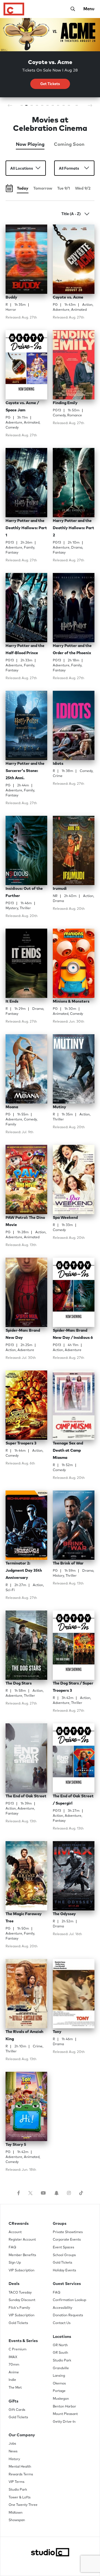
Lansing (59, 2376)
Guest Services (67, 2284)
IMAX (13, 2357)
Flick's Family (19, 2308)
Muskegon (61, 2399)
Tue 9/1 (64, 188)
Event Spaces (63, 2248)
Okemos (59, 2384)
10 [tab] (70, 107)
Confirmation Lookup (69, 2300)
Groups (60, 2224)
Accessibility (62, 2308)
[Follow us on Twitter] (30, 2193)
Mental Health (20, 2467)
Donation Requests (68, 2315)
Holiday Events (64, 2271)
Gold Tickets (18, 2323)
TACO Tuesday (20, 2293)
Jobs (12, 2444)
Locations (62, 2337)
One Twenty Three (23, 2505)
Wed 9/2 (83, 188)
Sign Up (15, 2263)
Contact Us (62, 2323)
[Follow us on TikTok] (81, 2193)
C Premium (17, 2350)
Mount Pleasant (65, 2414)
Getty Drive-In (64, 2422)
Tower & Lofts (20, 2498)
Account (15, 2232)
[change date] (9, 189)
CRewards (19, 2224)
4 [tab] (37, 107)
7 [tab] (53, 107)
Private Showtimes (68, 2232)
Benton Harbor (64, 2407)
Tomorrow (43, 188)
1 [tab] (22, 107)
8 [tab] (58, 107)
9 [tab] (64, 107)
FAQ (12, 2248)
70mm (14, 2365)
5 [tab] (42, 107)
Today (23, 188)
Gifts (13, 2401)
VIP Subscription (22, 2271)
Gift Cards (17, 2410)
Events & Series (23, 2341)
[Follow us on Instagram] (69, 2193)
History (14, 2459)
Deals (14, 2284)
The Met (15, 2388)
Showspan (17, 2520)
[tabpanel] (50, 61)
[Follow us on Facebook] (19, 2193)
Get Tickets (50, 84)
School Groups (64, 2255)
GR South (60, 2353)
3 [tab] (32, 107)
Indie (12, 2380)
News (13, 2452)
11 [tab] (77, 107)
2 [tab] (27, 107)
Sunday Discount (22, 2300)
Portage (59, 2391)
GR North (60, 2345)
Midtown (16, 2513)
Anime (14, 2373)
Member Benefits (22, 2255)
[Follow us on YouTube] (43, 2193)
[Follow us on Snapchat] (56, 2193)
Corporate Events (67, 2240)
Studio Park (62, 2361)
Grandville (61, 2368)
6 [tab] (48, 107)
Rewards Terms (21, 2475)
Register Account (22, 2240)
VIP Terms (17, 2482)
